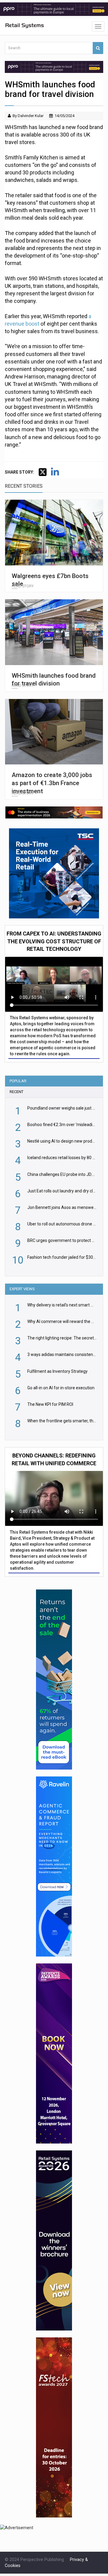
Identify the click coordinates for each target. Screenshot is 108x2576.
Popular (18, 1081)
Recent (16, 1092)
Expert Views (22, 1289)
